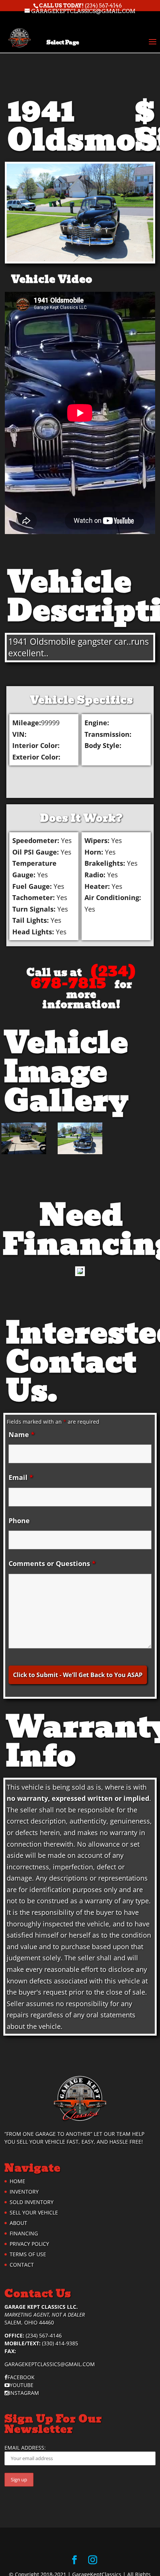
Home (17, 2181)
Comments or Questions (52, 1563)
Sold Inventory (32, 2202)
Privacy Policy (29, 2244)
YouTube (22, 2385)
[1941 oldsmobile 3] (80, 1140)
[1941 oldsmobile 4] (24, 1140)
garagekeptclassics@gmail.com (50, 2364)
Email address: (25, 2448)
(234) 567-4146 (103, 6)
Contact (22, 2265)
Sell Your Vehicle (34, 2212)
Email (21, 1477)
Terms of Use (28, 2254)
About (18, 2223)
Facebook (21, 2377)
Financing (24, 2233)
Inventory (24, 2192)
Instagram (24, 2393)
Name (22, 1434)
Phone (19, 1521)
